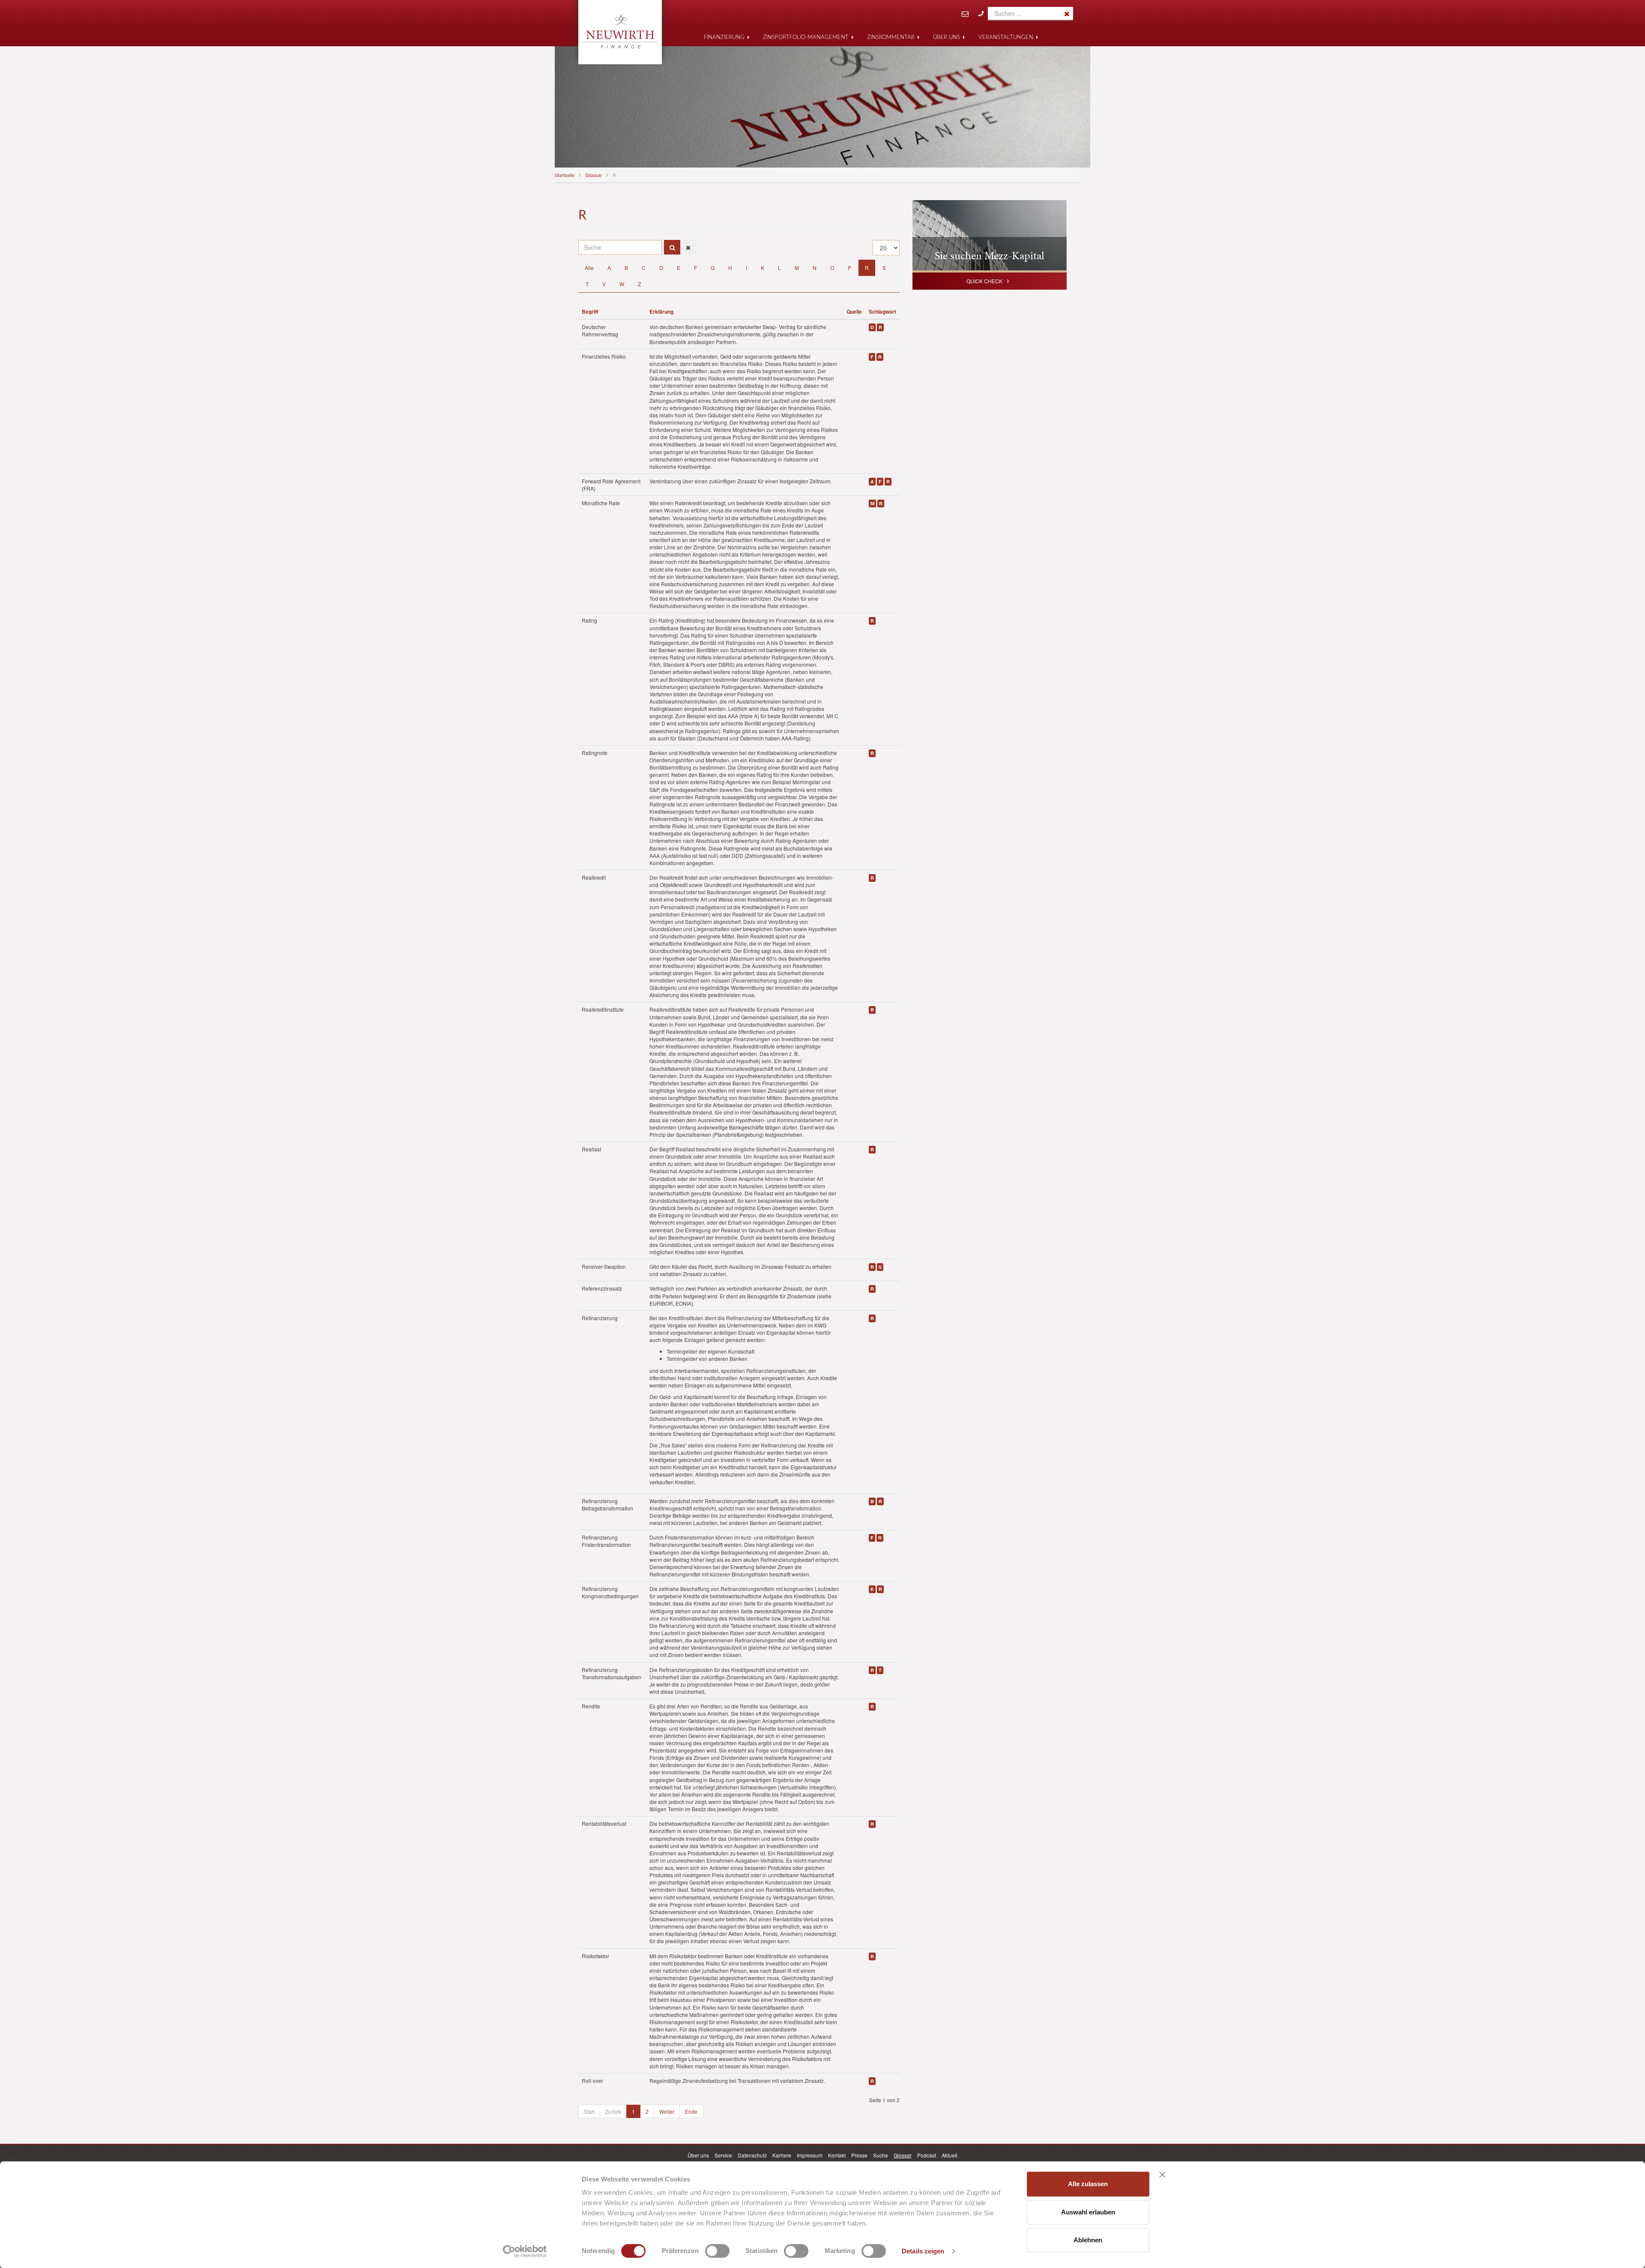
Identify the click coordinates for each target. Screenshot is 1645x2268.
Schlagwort (882, 312)
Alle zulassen (1088, 2184)
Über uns (947, 37)
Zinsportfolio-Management (806, 37)
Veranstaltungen (1006, 37)
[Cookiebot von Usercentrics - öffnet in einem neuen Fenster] (525, 2251)
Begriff (590, 312)
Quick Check (984, 281)
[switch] (717, 2251)
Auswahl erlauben (1088, 2212)
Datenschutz (752, 2155)
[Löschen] (688, 247)
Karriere (782, 2155)
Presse (859, 2155)
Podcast (927, 2155)
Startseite (565, 175)
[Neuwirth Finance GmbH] (620, 31)
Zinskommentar (891, 37)
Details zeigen (923, 2251)
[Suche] (672, 247)
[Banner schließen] (1162, 2175)
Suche (881, 2155)
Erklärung (661, 312)
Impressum (810, 2155)
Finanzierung (724, 37)
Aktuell (950, 2155)
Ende (691, 2111)
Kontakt (837, 2155)
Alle (589, 268)
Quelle (854, 312)
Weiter (667, 2111)
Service (723, 2155)
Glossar (594, 175)
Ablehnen (1088, 2240)
